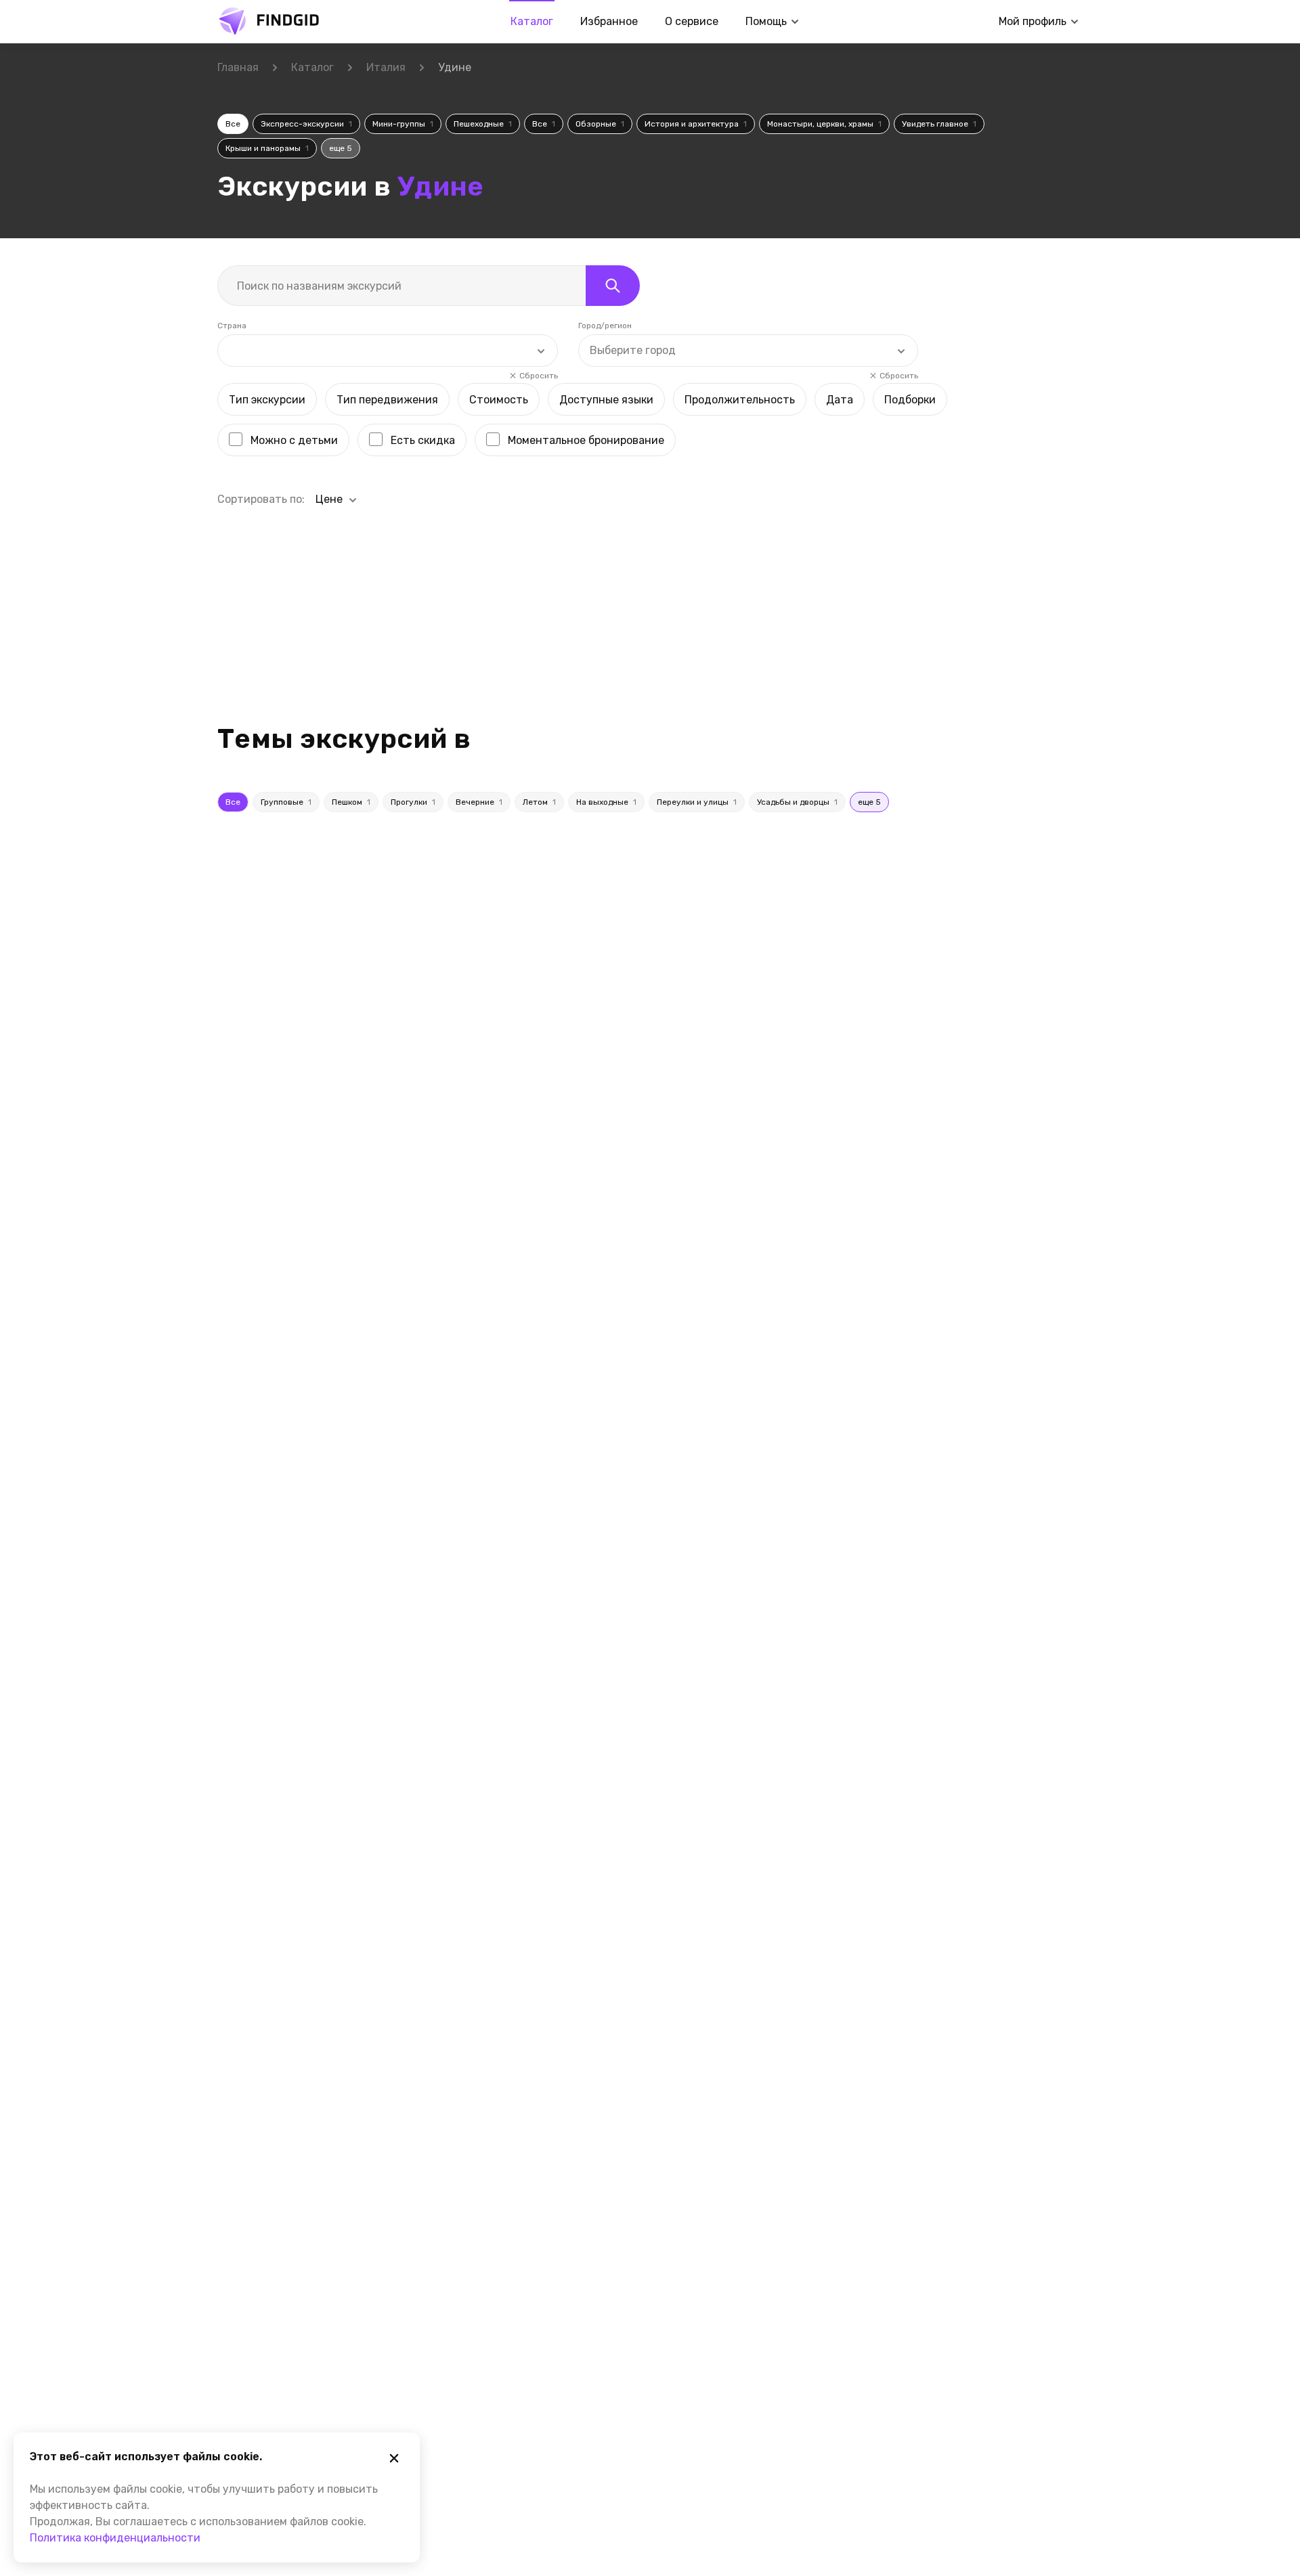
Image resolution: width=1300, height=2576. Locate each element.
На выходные (606, 802)
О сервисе (692, 21)
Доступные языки (606, 400)
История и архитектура (696, 124)
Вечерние (479, 802)
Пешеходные (483, 124)
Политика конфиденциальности (115, 2538)
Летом (539, 802)
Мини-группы (403, 124)
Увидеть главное (939, 124)
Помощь (766, 21)
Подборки (910, 400)
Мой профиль (1033, 21)
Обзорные (600, 124)
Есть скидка (423, 440)
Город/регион (605, 326)
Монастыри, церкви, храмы (824, 124)
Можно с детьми (294, 440)
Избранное (609, 21)
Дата (840, 400)
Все (233, 124)
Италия (386, 67)
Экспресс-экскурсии (306, 124)
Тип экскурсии (267, 400)
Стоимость (499, 400)
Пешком (351, 802)
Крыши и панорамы (267, 148)
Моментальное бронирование (586, 440)
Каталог (532, 21)
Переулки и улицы (697, 802)
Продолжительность (740, 400)
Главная (238, 67)
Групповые (286, 802)
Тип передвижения (387, 400)
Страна (232, 326)
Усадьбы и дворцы (797, 802)
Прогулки (413, 802)
